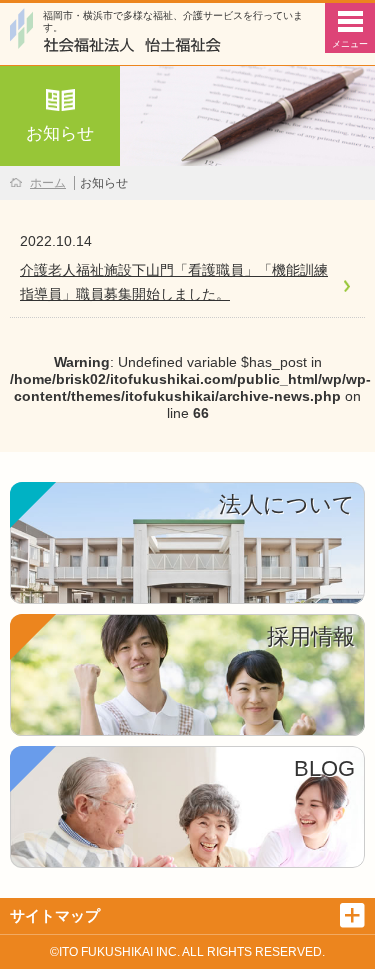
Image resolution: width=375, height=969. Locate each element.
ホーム (48, 183)
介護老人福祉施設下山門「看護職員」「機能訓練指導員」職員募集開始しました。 (174, 282)
